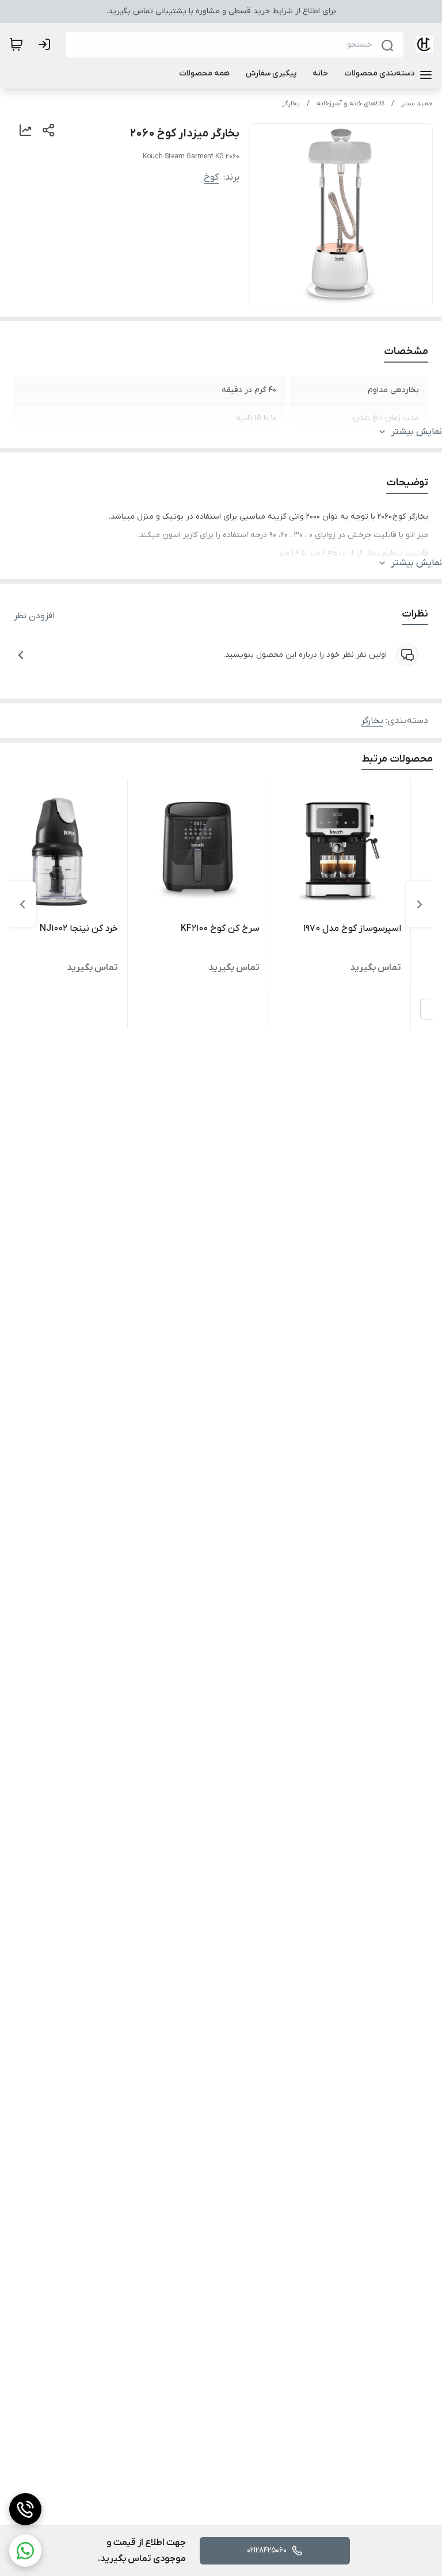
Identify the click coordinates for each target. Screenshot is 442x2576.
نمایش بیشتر (417, 432)
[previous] (420, 904)
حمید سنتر (417, 104)
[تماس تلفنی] (25, 2509)
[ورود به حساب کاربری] (47, 44)
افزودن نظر (34, 616)
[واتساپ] (25, 2551)
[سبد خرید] (16, 44)
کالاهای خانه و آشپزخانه (350, 104)
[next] (22, 904)
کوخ (211, 177)
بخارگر (291, 104)
